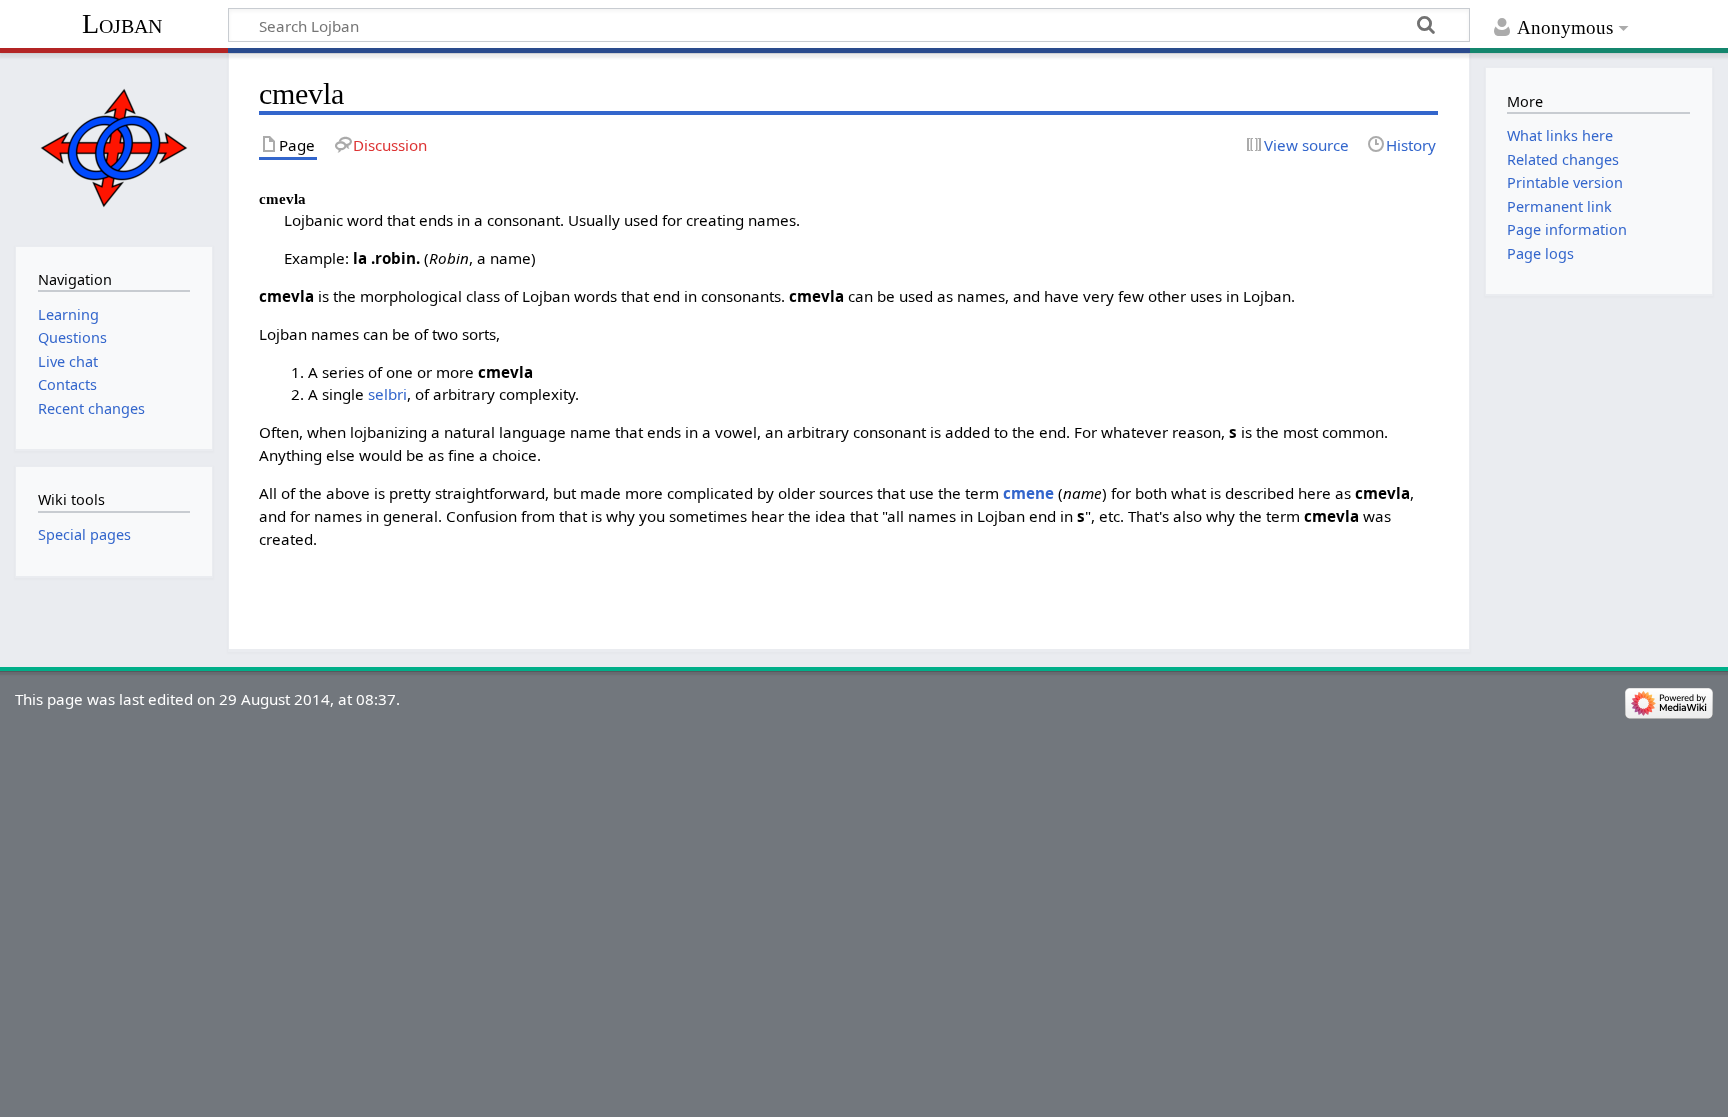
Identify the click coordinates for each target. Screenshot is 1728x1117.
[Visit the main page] (113, 147)
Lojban (122, 23)
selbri (387, 394)
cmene (1028, 493)
